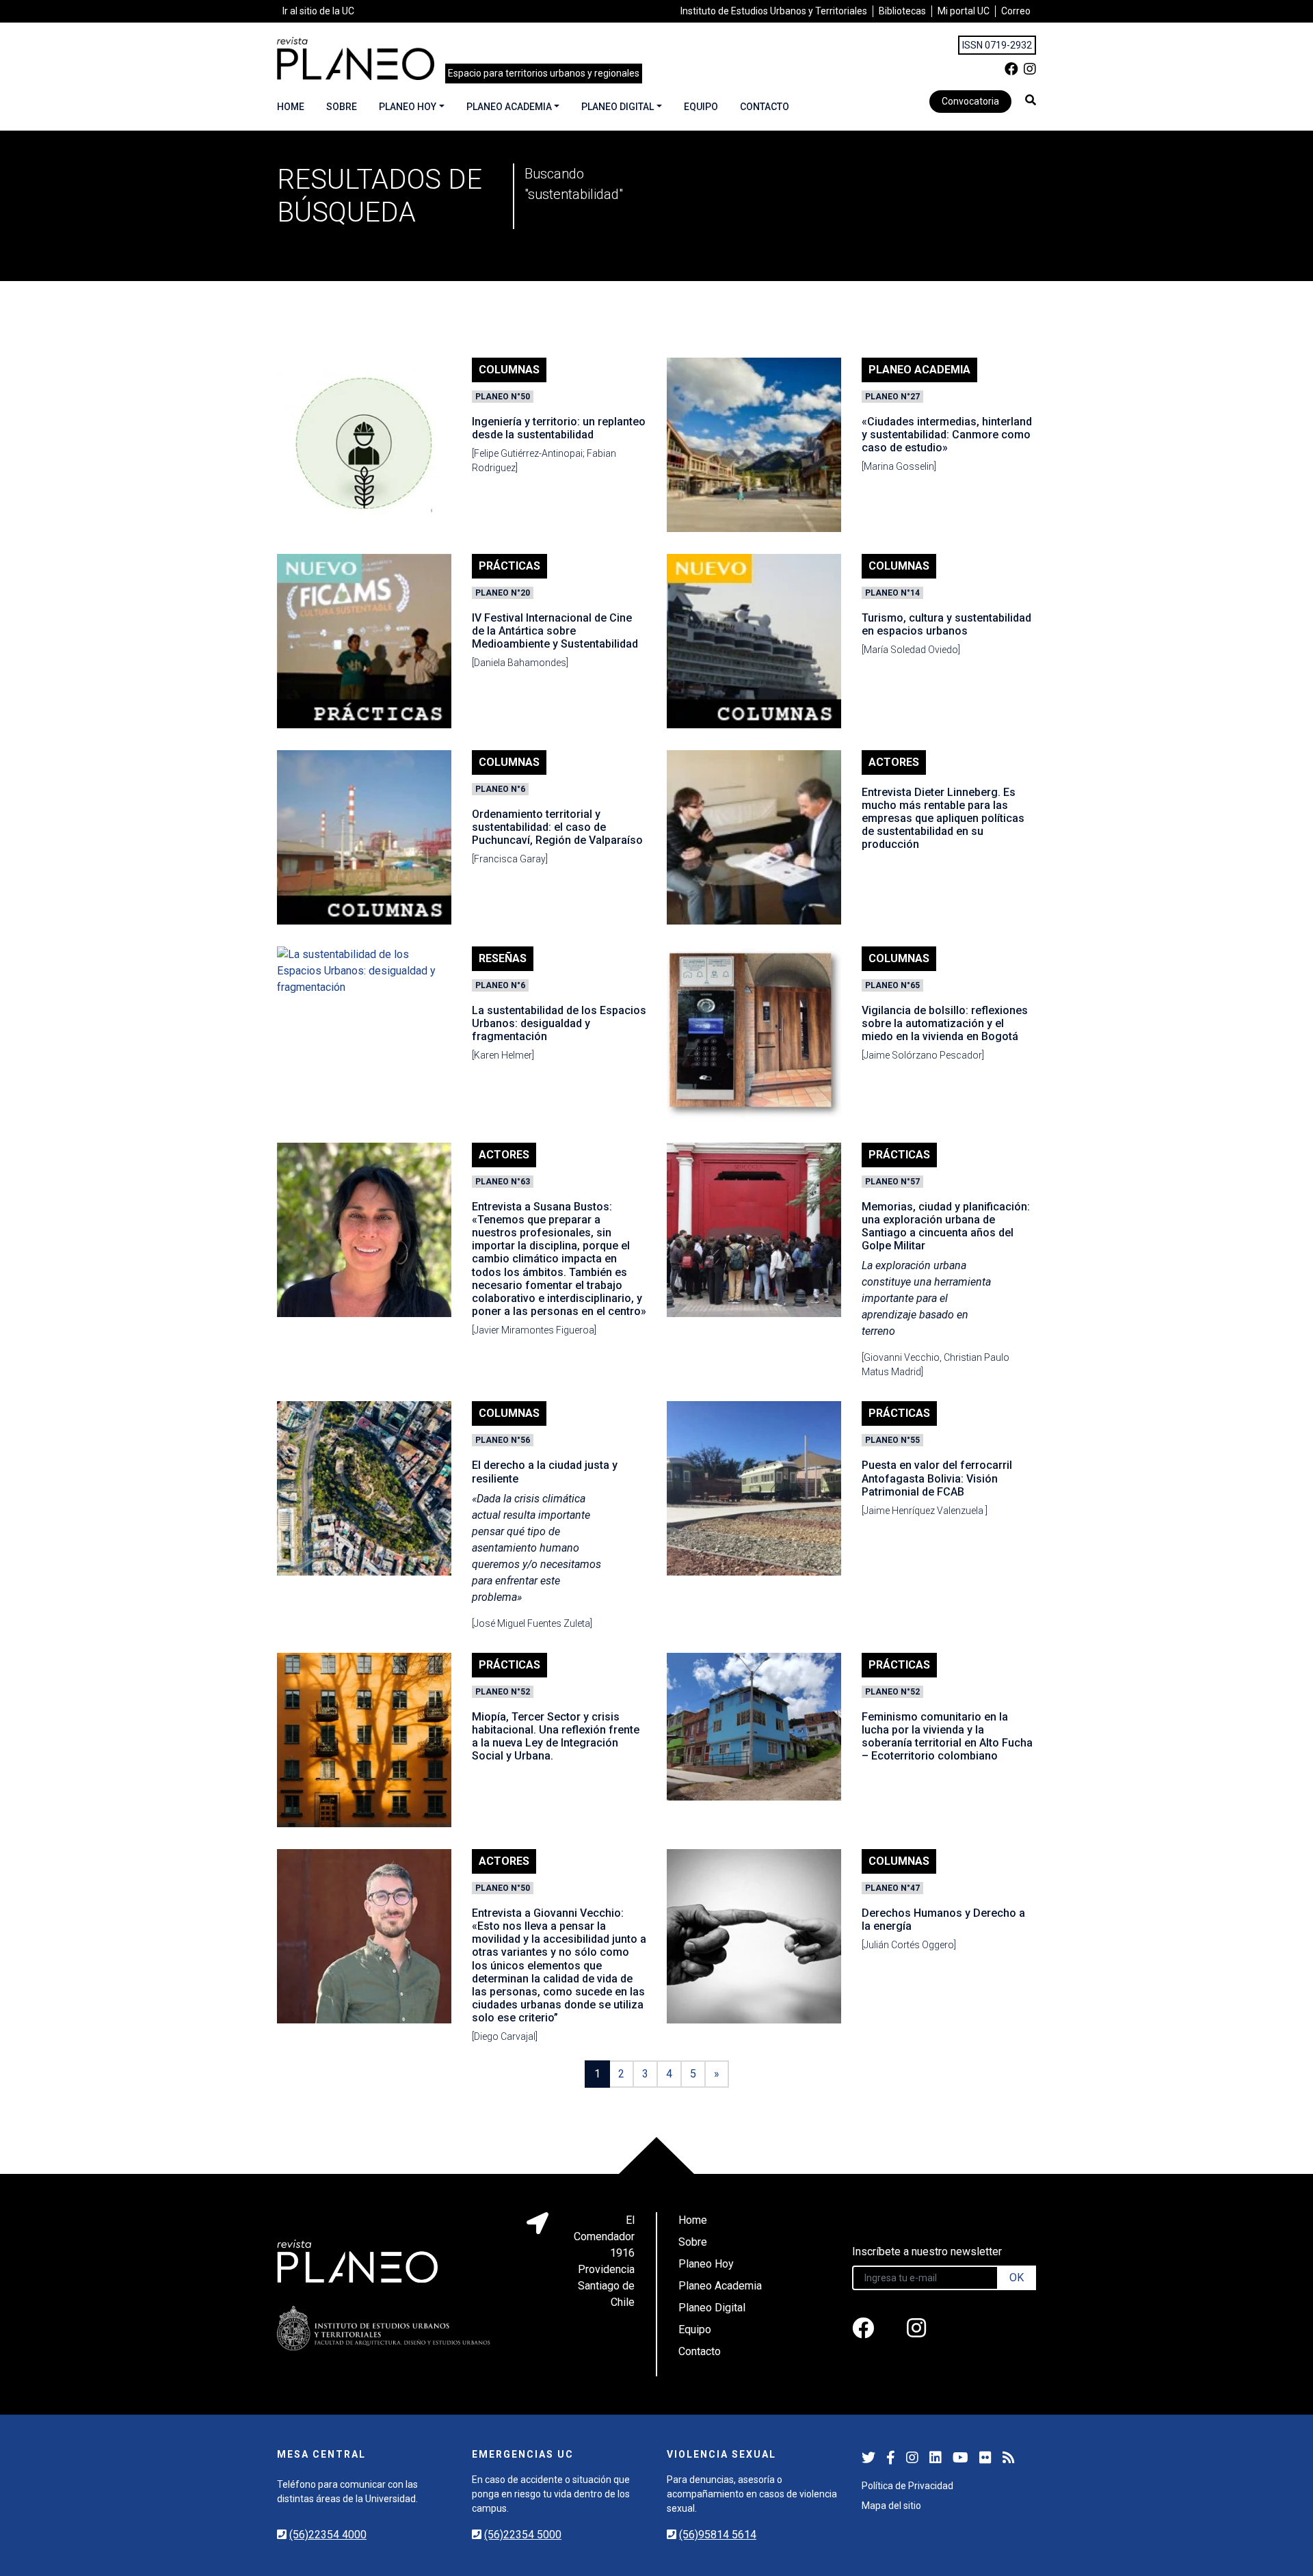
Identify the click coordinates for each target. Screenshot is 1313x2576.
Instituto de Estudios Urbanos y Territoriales (774, 11)
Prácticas (509, 566)
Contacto (765, 107)
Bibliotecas (902, 11)
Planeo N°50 (503, 397)
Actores (894, 762)
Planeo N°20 (503, 593)
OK (1017, 2278)
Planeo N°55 (892, 1440)
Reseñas (503, 958)
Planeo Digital (618, 107)
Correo (1016, 11)
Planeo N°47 (892, 1888)
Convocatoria (970, 101)
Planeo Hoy (408, 107)
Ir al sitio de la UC (318, 11)
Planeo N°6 (500, 789)
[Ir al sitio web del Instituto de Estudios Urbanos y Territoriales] (384, 2328)
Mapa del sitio (891, 2506)
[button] (1031, 100)
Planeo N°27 (892, 397)
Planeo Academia (509, 107)
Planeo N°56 (503, 1440)
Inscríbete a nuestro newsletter (927, 2252)
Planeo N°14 (892, 593)
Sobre (342, 107)
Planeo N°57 (892, 1182)
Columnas (509, 370)
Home (291, 107)
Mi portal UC (964, 11)
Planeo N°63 (503, 1182)
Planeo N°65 (892, 985)
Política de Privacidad (907, 2486)
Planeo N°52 (503, 1692)
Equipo (701, 107)
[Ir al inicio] (356, 58)
